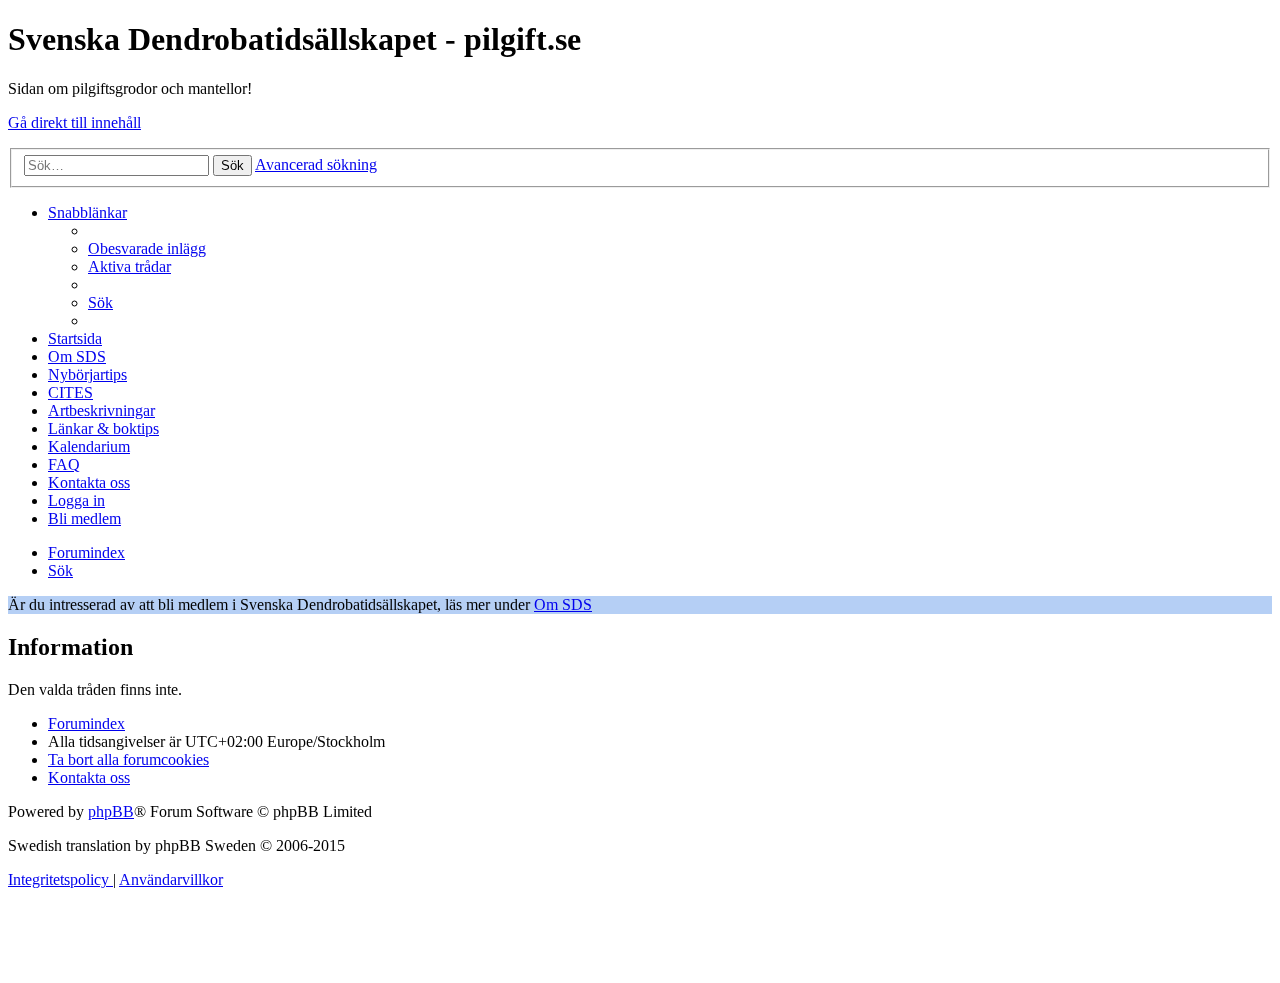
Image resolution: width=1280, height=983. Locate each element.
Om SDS (563, 604)
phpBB (111, 811)
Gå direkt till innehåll (74, 122)
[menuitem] (147, 248)
